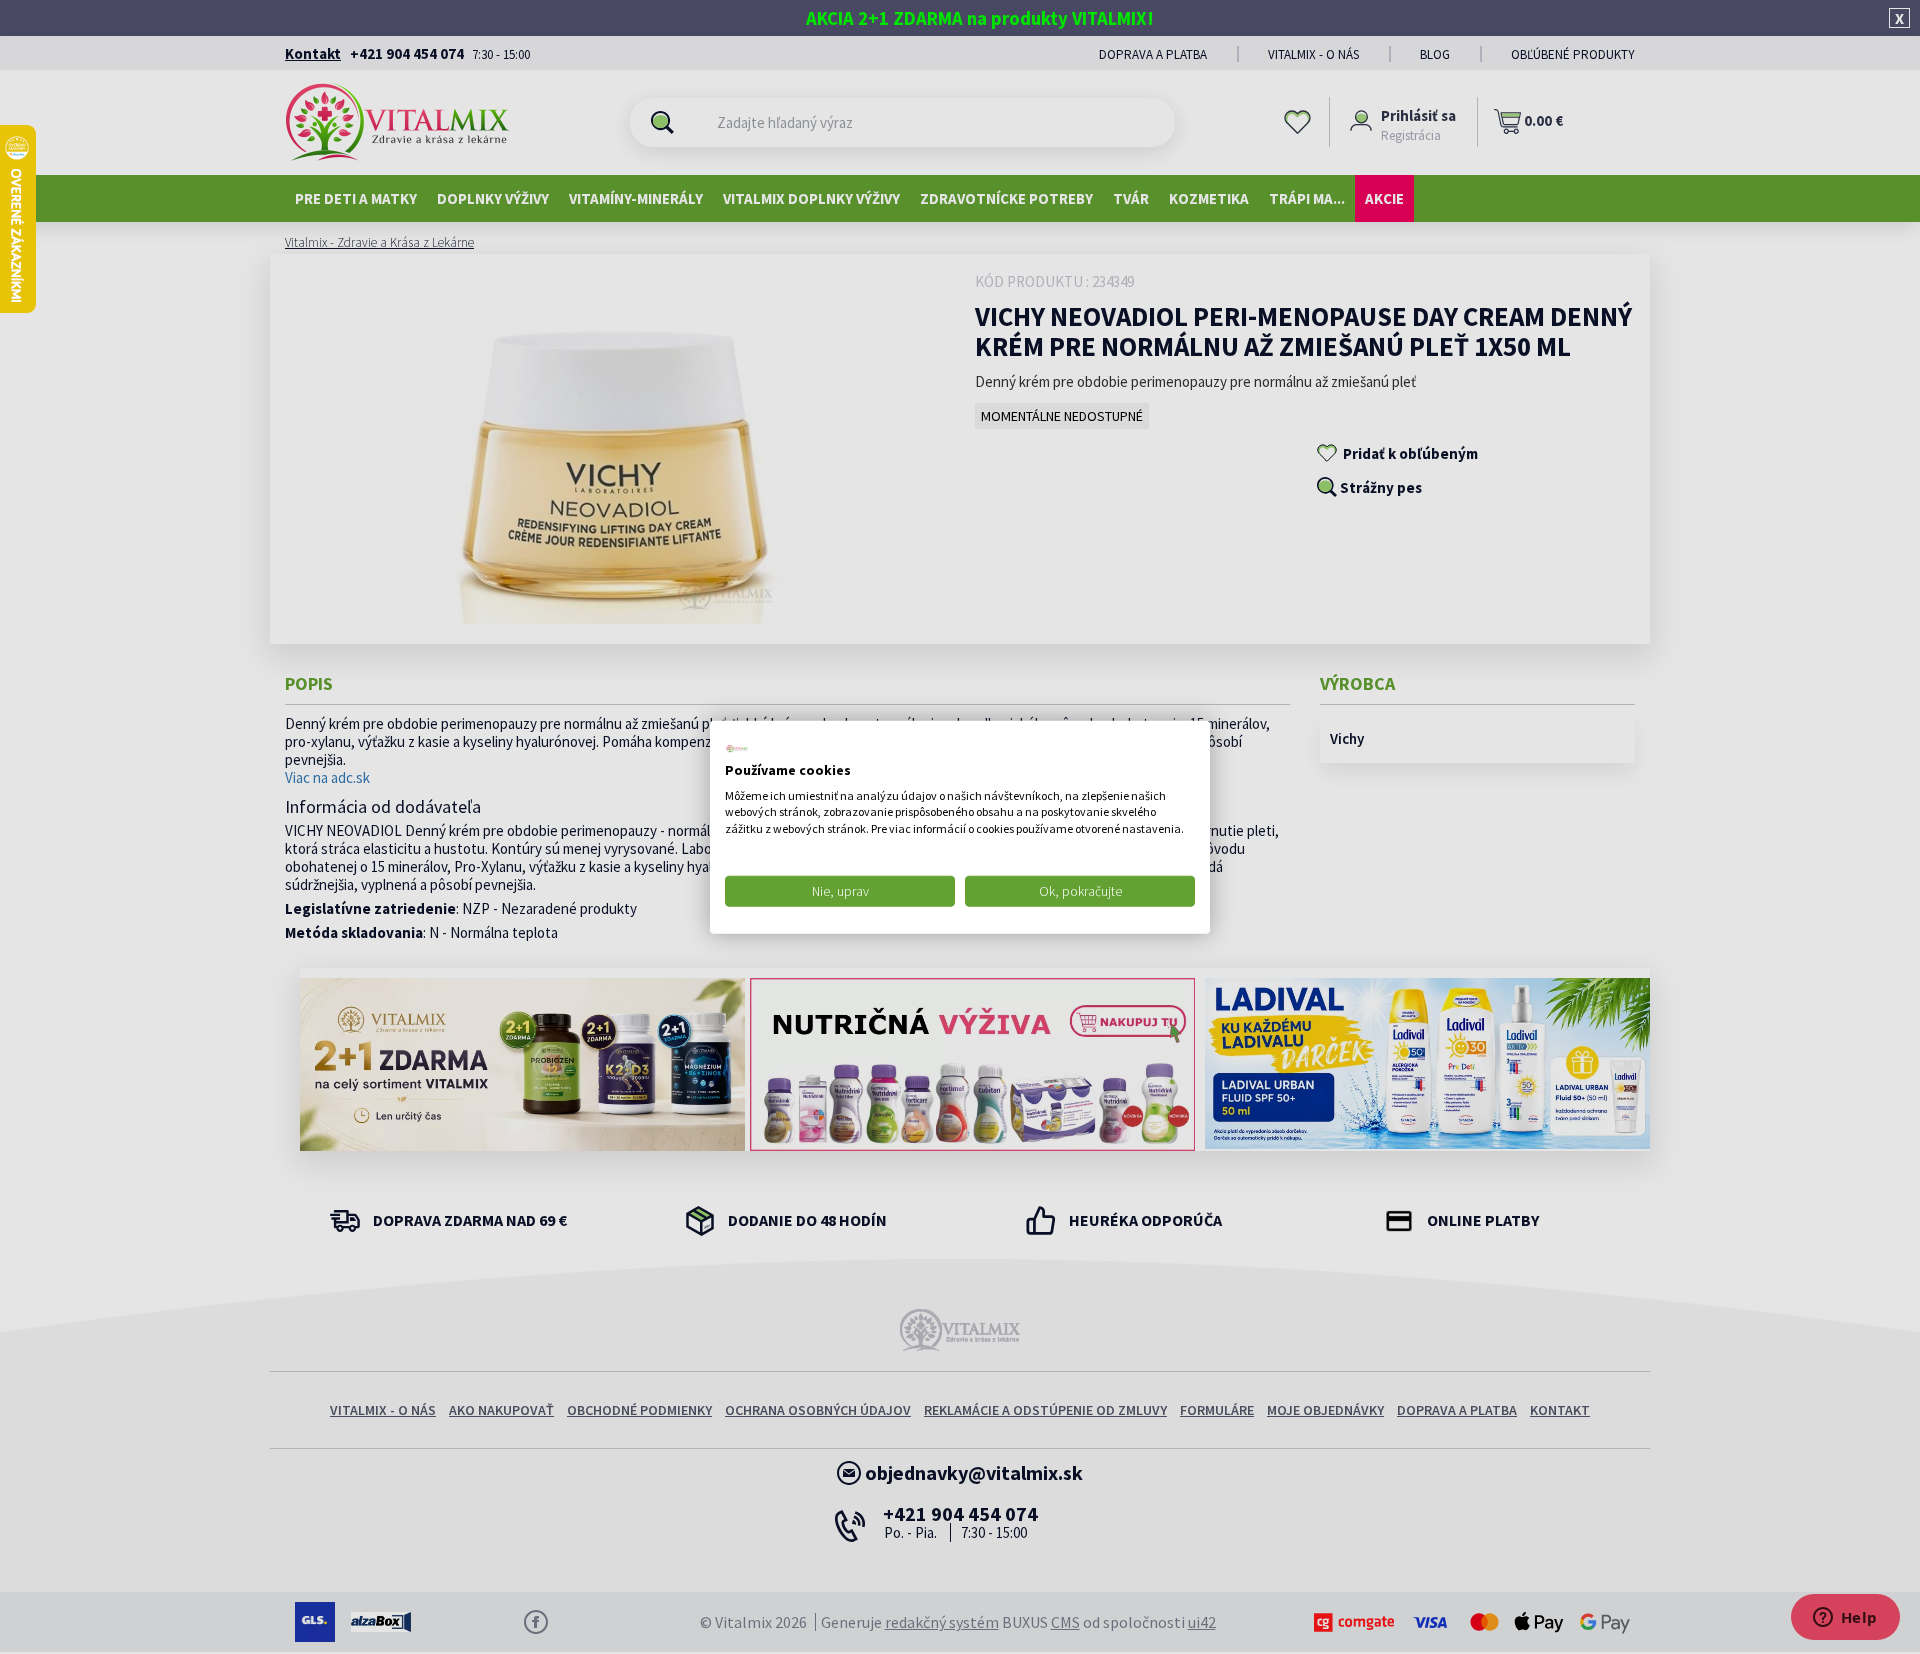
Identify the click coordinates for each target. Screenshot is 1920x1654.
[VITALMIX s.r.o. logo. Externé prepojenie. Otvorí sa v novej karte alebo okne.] (737, 749)
